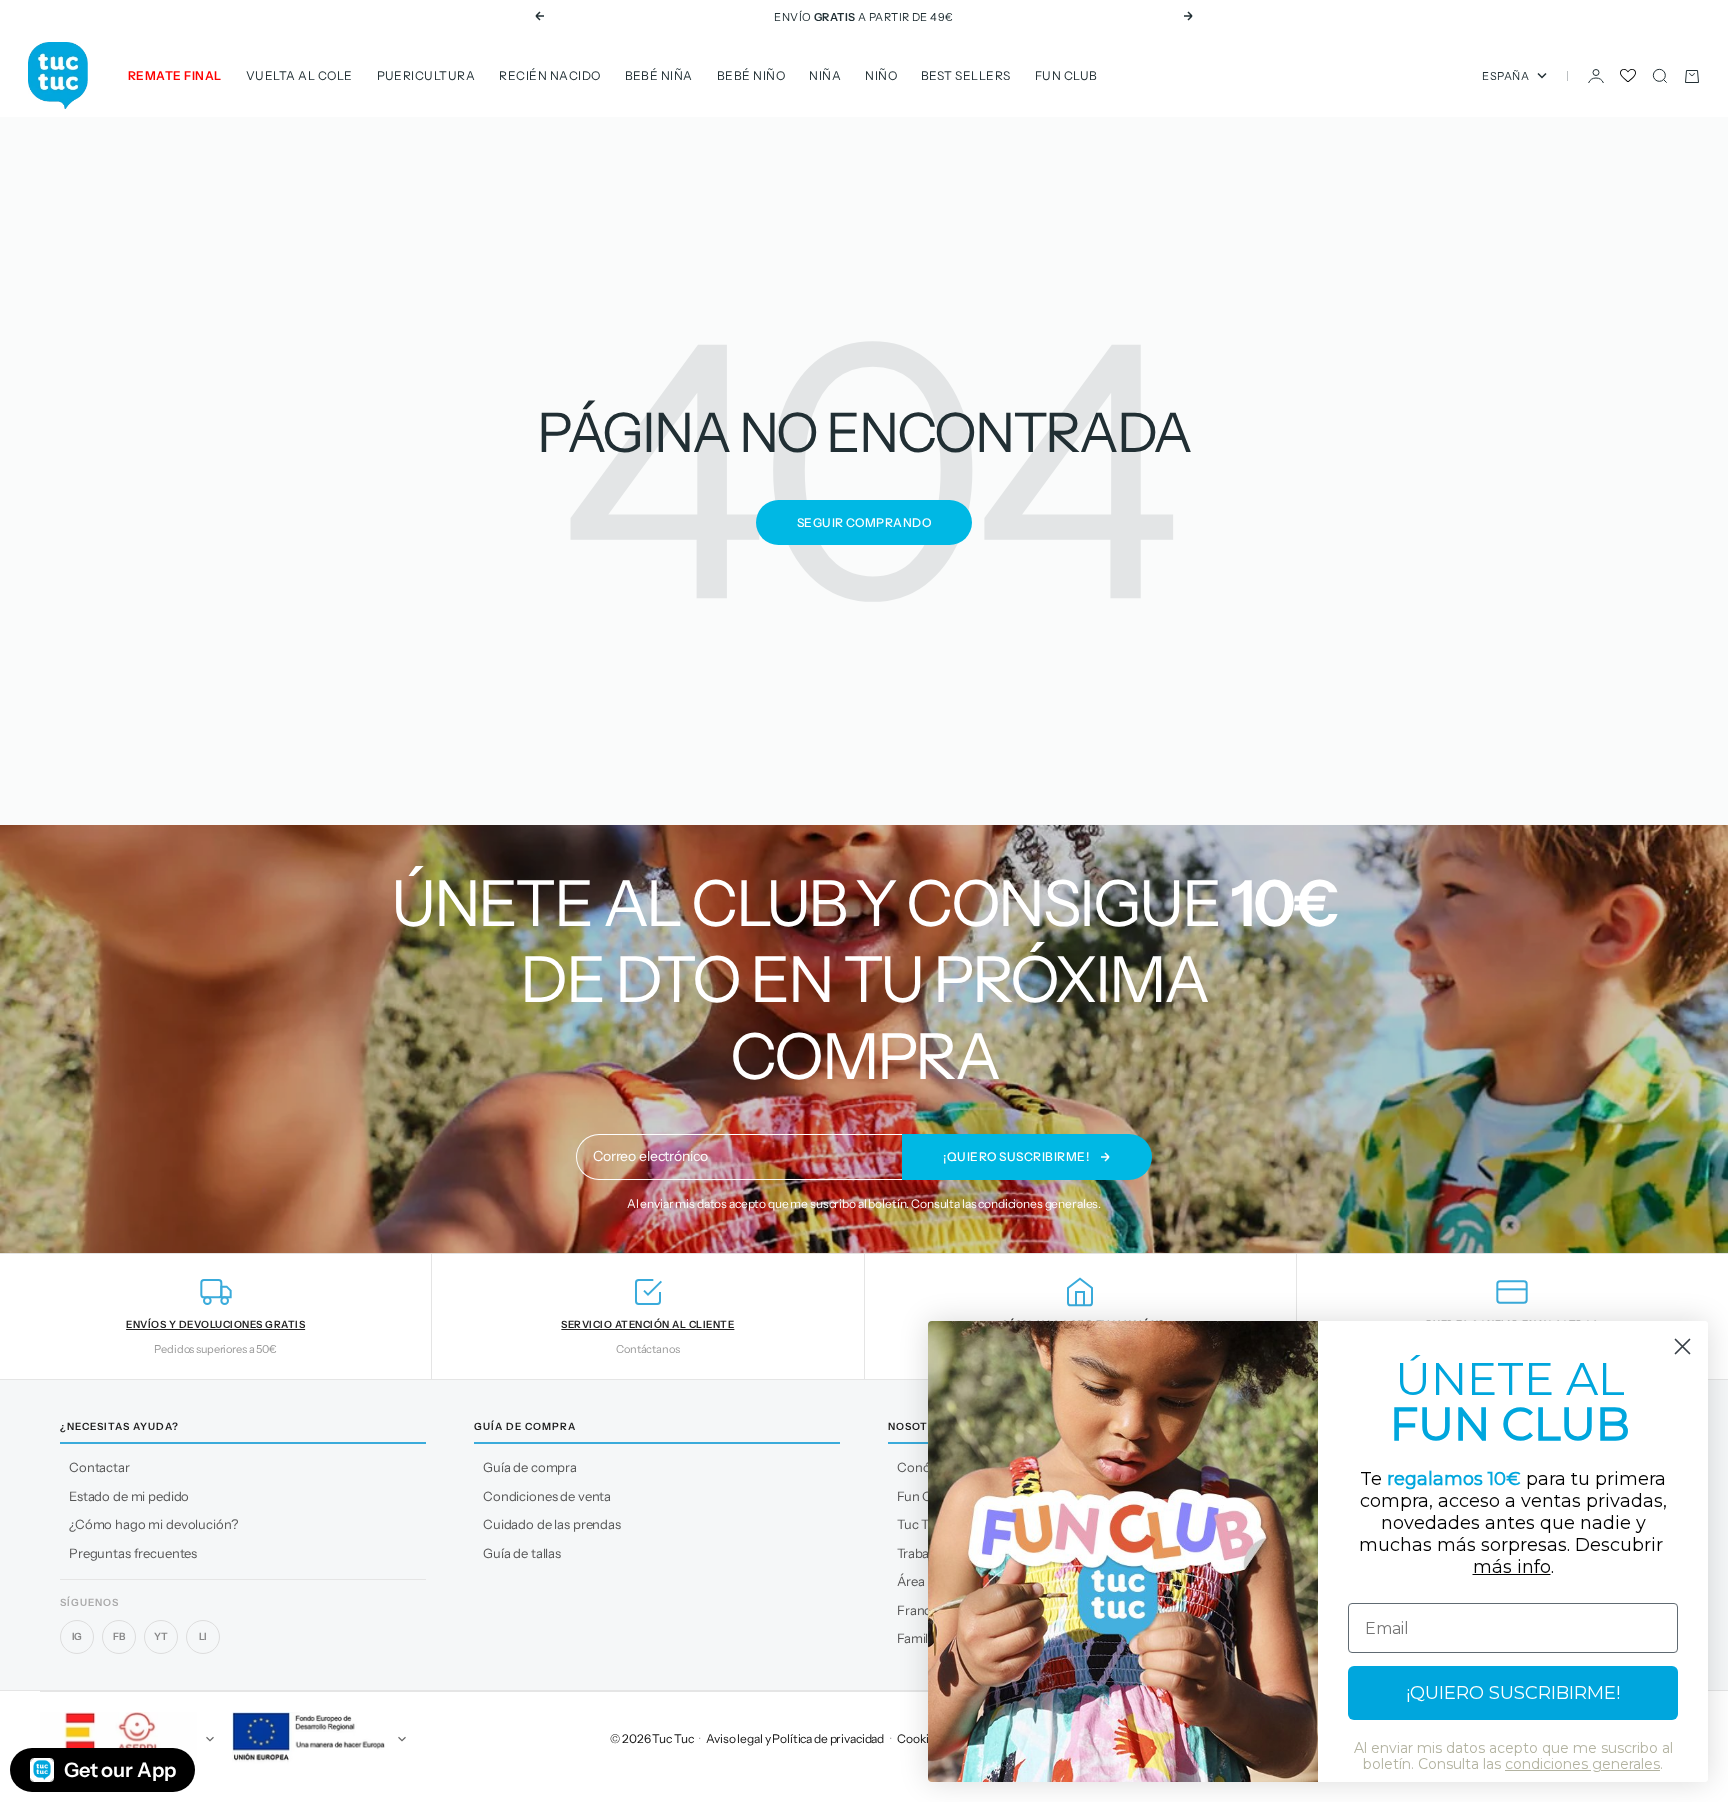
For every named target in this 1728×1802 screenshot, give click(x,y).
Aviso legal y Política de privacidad (795, 1738)
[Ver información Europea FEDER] (316, 1739)
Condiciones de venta (547, 1496)
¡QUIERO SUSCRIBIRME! (1513, 1693)
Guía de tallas (522, 1553)
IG (77, 1636)
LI (203, 1636)
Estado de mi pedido (129, 1496)
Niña (825, 75)
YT (161, 1636)
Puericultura (426, 75)
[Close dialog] (1682, 1346)
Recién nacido (549, 75)
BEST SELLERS (966, 75)
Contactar (99, 1467)
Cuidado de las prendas (552, 1524)
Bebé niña (659, 75)
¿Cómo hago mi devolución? (153, 1524)
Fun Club (1066, 75)
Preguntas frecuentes (133, 1553)
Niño (881, 75)
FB (119, 1636)
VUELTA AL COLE (299, 75)
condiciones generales (1038, 1203)
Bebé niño (751, 75)
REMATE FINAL (175, 75)
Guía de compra (530, 1467)
